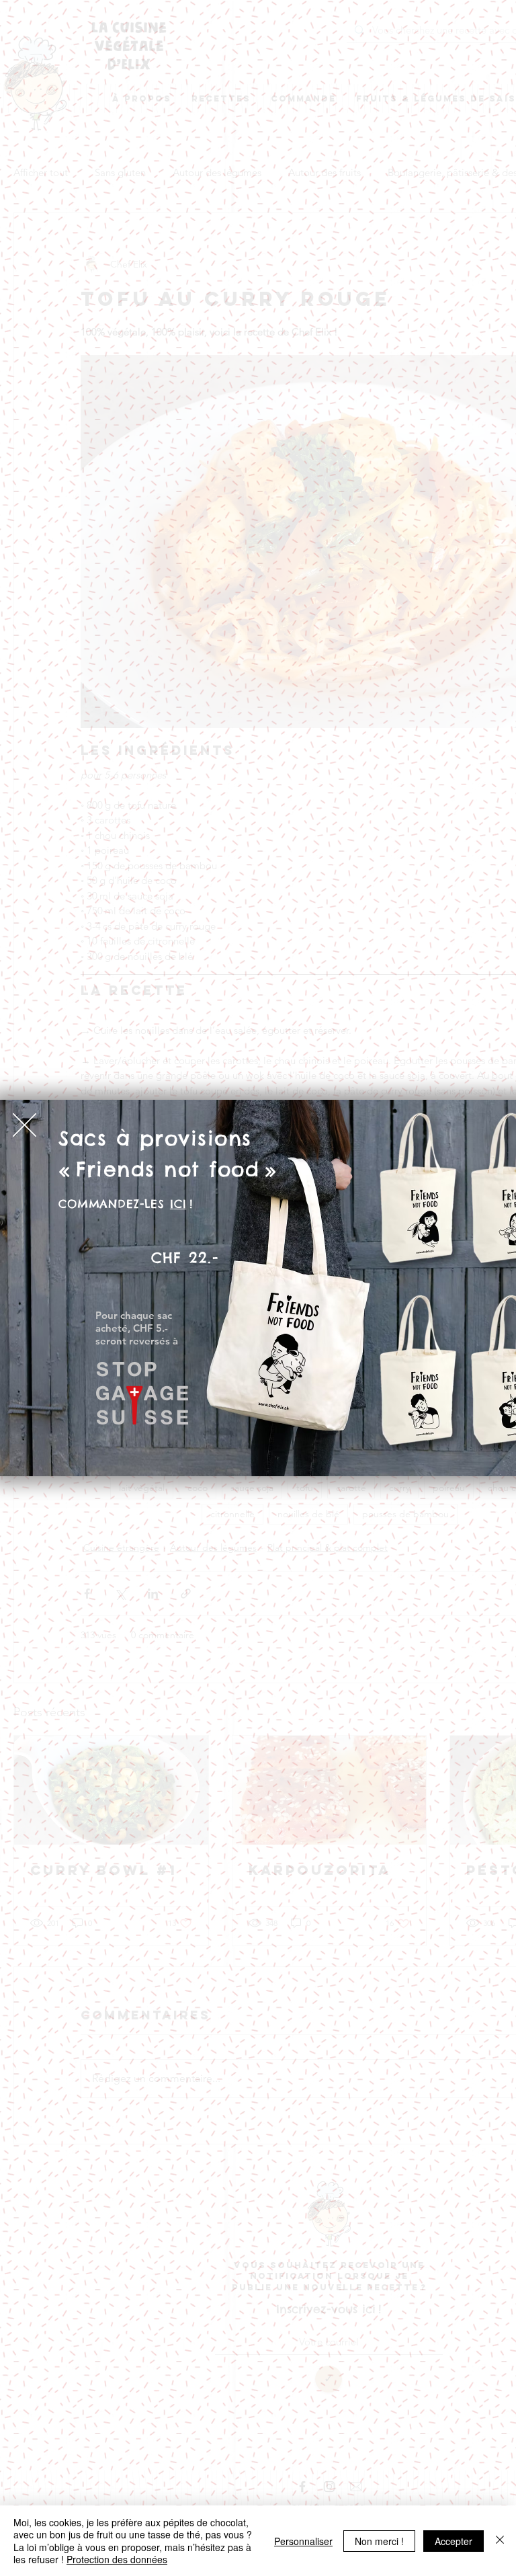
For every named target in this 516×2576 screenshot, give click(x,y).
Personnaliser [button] (303, 2541)
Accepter (454, 2541)
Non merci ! (379, 2541)
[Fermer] (500, 2541)
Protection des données (117, 2559)
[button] (25, 1125)
